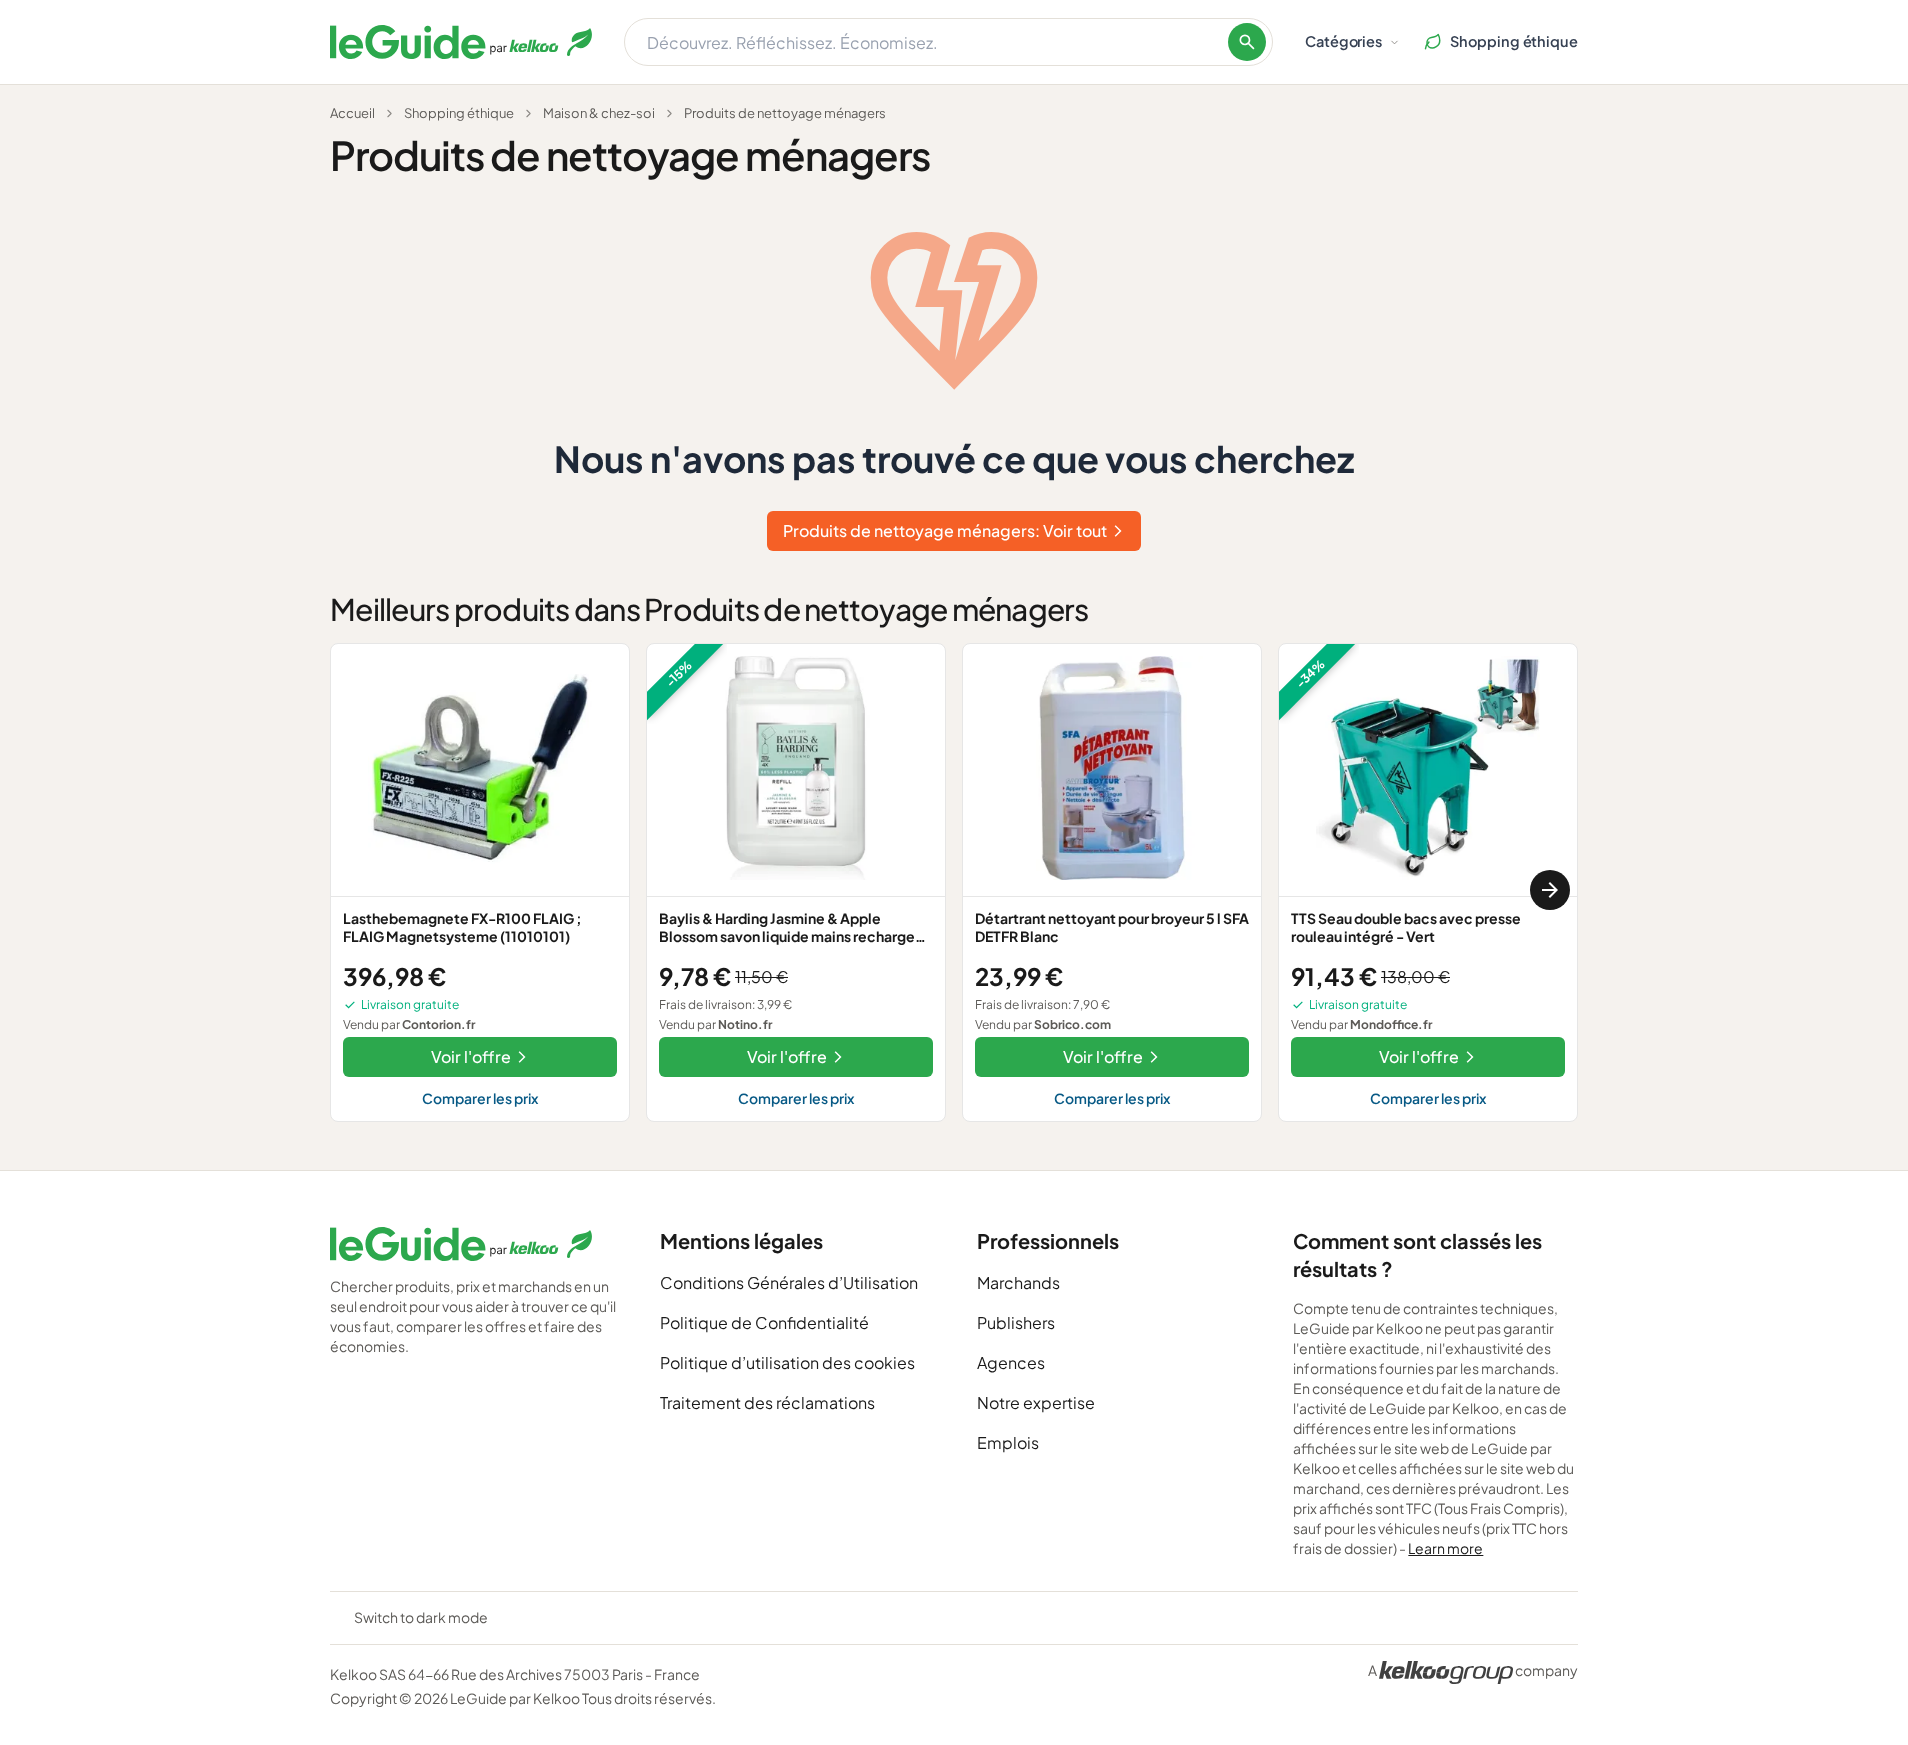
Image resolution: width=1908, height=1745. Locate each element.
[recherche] (1247, 42)
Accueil (352, 113)
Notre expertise (1036, 1402)
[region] (954, 890)
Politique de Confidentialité (764, 1322)
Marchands (1018, 1282)
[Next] (1550, 890)
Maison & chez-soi (599, 113)
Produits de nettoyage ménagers (785, 113)
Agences (1011, 1362)
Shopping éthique (459, 113)
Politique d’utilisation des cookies (787, 1362)
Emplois (1008, 1442)
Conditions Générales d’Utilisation (789, 1282)
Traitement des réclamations (767, 1402)
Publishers (1016, 1322)
